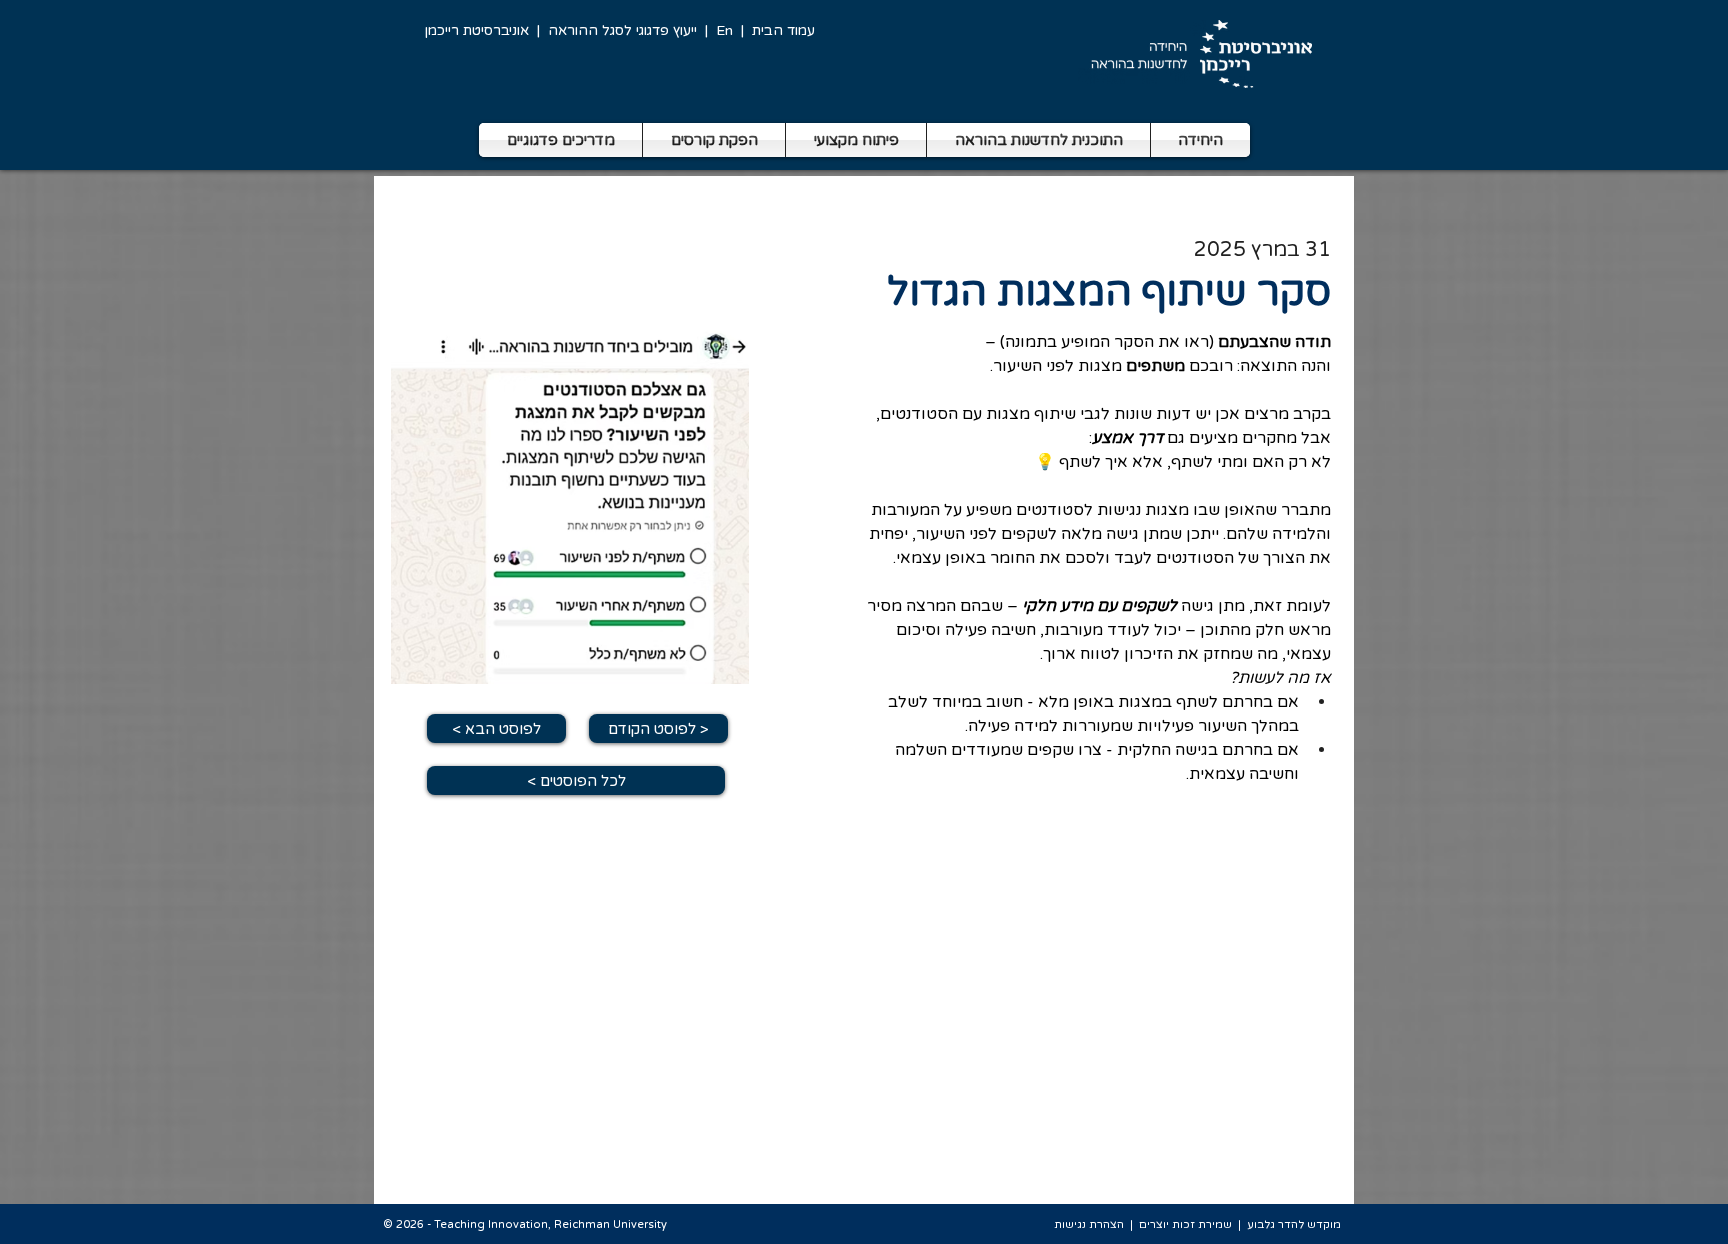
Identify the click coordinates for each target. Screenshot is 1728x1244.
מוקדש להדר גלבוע (1294, 1224)
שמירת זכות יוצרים (1185, 1224)
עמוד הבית (783, 30)
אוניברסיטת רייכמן (477, 30)
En (724, 30)
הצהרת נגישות (1089, 1224)
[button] (560, 140)
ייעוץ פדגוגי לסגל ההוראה (622, 30)
